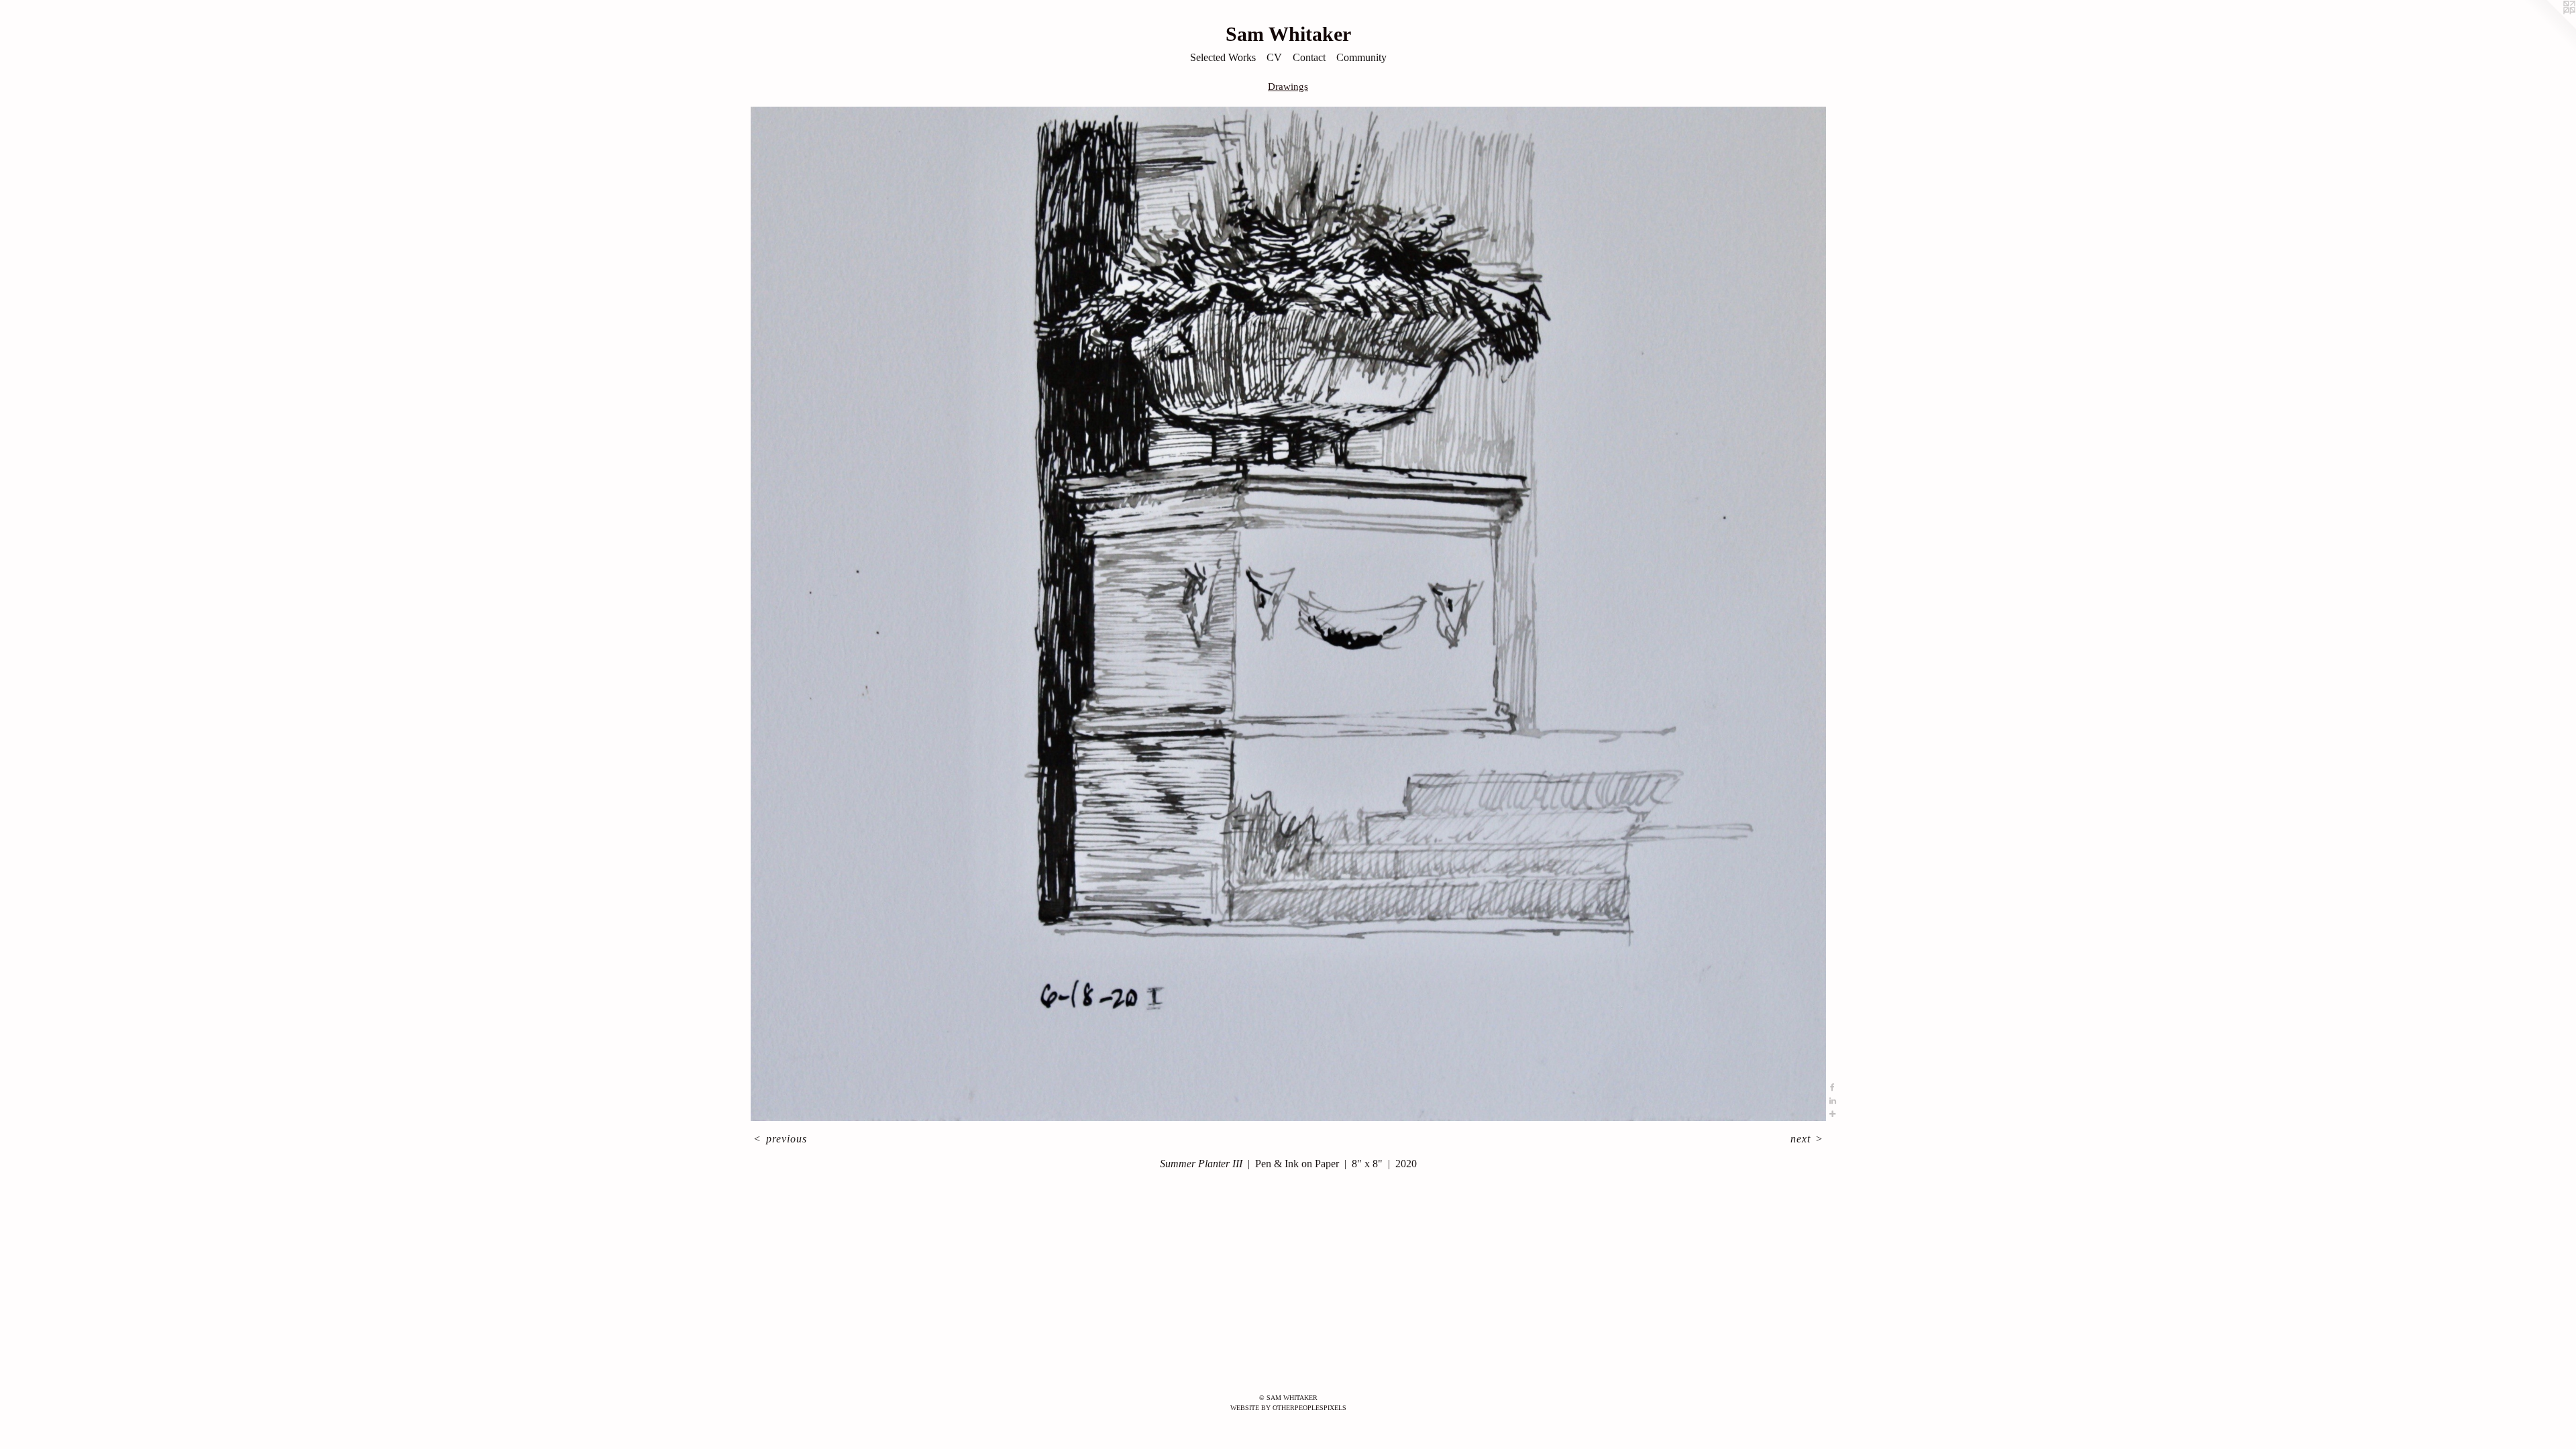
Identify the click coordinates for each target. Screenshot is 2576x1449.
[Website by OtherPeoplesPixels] (2549, 27)
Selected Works (1223, 57)
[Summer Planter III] (1288, 614)
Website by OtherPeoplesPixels (1288, 1408)
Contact (1309, 57)
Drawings (1288, 87)
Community (1361, 57)
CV (1274, 57)
